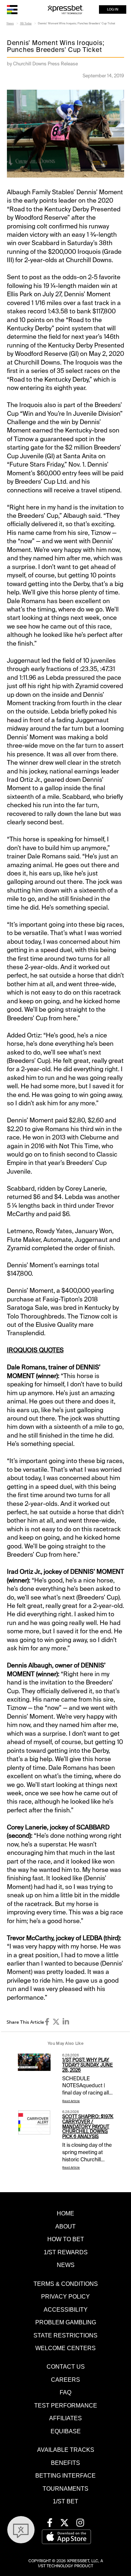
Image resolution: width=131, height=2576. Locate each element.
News (10, 23)
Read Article (71, 2101)
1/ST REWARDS (66, 2252)
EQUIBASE (66, 2431)
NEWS (66, 2265)
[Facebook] (47, 2022)
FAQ (65, 2392)
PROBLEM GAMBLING (66, 2322)
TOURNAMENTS (65, 2488)
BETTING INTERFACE (65, 2475)
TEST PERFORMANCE (66, 2405)
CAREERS (65, 2380)
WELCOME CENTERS (65, 2348)
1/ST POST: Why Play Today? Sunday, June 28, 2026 (88, 2065)
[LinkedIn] (66, 2022)
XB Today (26, 23)
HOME (65, 2213)
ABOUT (65, 2226)
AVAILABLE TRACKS (66, 2450)
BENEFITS (65, 2463)
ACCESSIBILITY (66, 2309)
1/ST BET (65, 2501)
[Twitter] (56, 2022)
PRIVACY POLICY (65, 2296)
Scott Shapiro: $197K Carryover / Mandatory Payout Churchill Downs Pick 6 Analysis (88, 2127)
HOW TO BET (66, 2239)
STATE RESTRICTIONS (65, 2335)
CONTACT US (66, 2366)
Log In (113, 9)
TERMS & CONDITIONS (66, 2284)
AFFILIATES (65, 2418)
